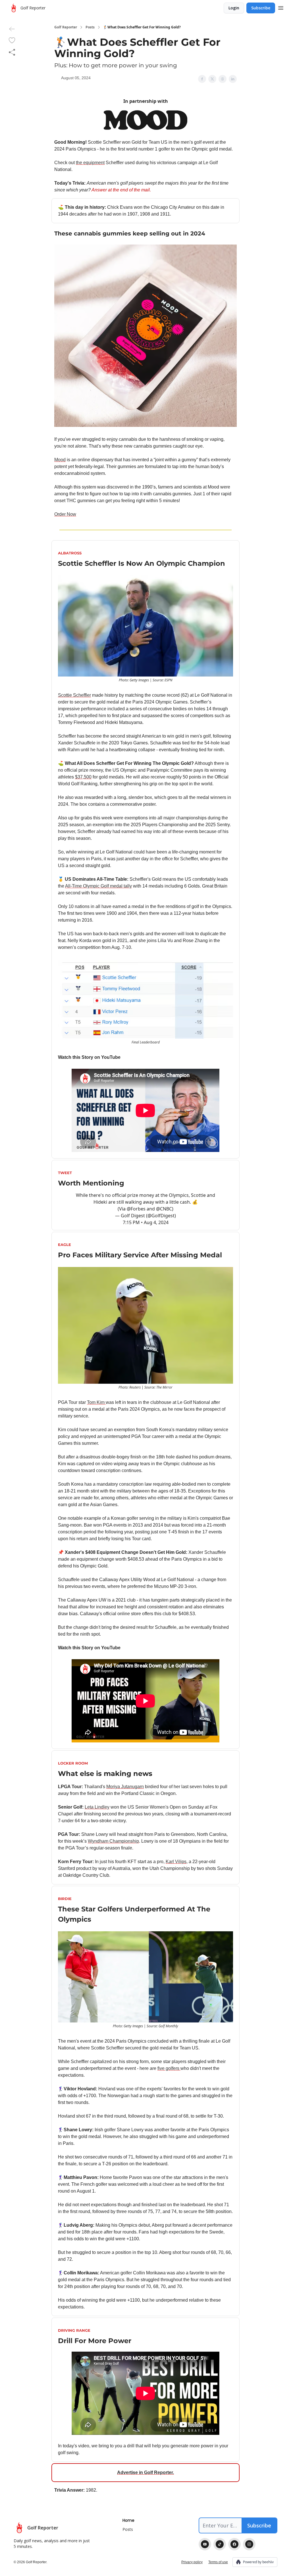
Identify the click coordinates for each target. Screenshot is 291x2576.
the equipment (90, 163)
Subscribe (261, 8)
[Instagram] (249, 2544)
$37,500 (83, 777)
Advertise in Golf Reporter (145, 2472)
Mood (60, 460)
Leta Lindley (97, 1807)
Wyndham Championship (113, 1841)
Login (234, 8)
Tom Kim (96, 1402)
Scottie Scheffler (74, 695)
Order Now (65, 514)
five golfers (169, 2068)
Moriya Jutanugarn (125, 1787)
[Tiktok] (220, 2544)
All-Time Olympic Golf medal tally (98, 886)
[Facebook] (234, 2544)
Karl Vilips (176, 1862)
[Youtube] (205, 2544)
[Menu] (281, 7)
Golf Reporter (66, 27)
